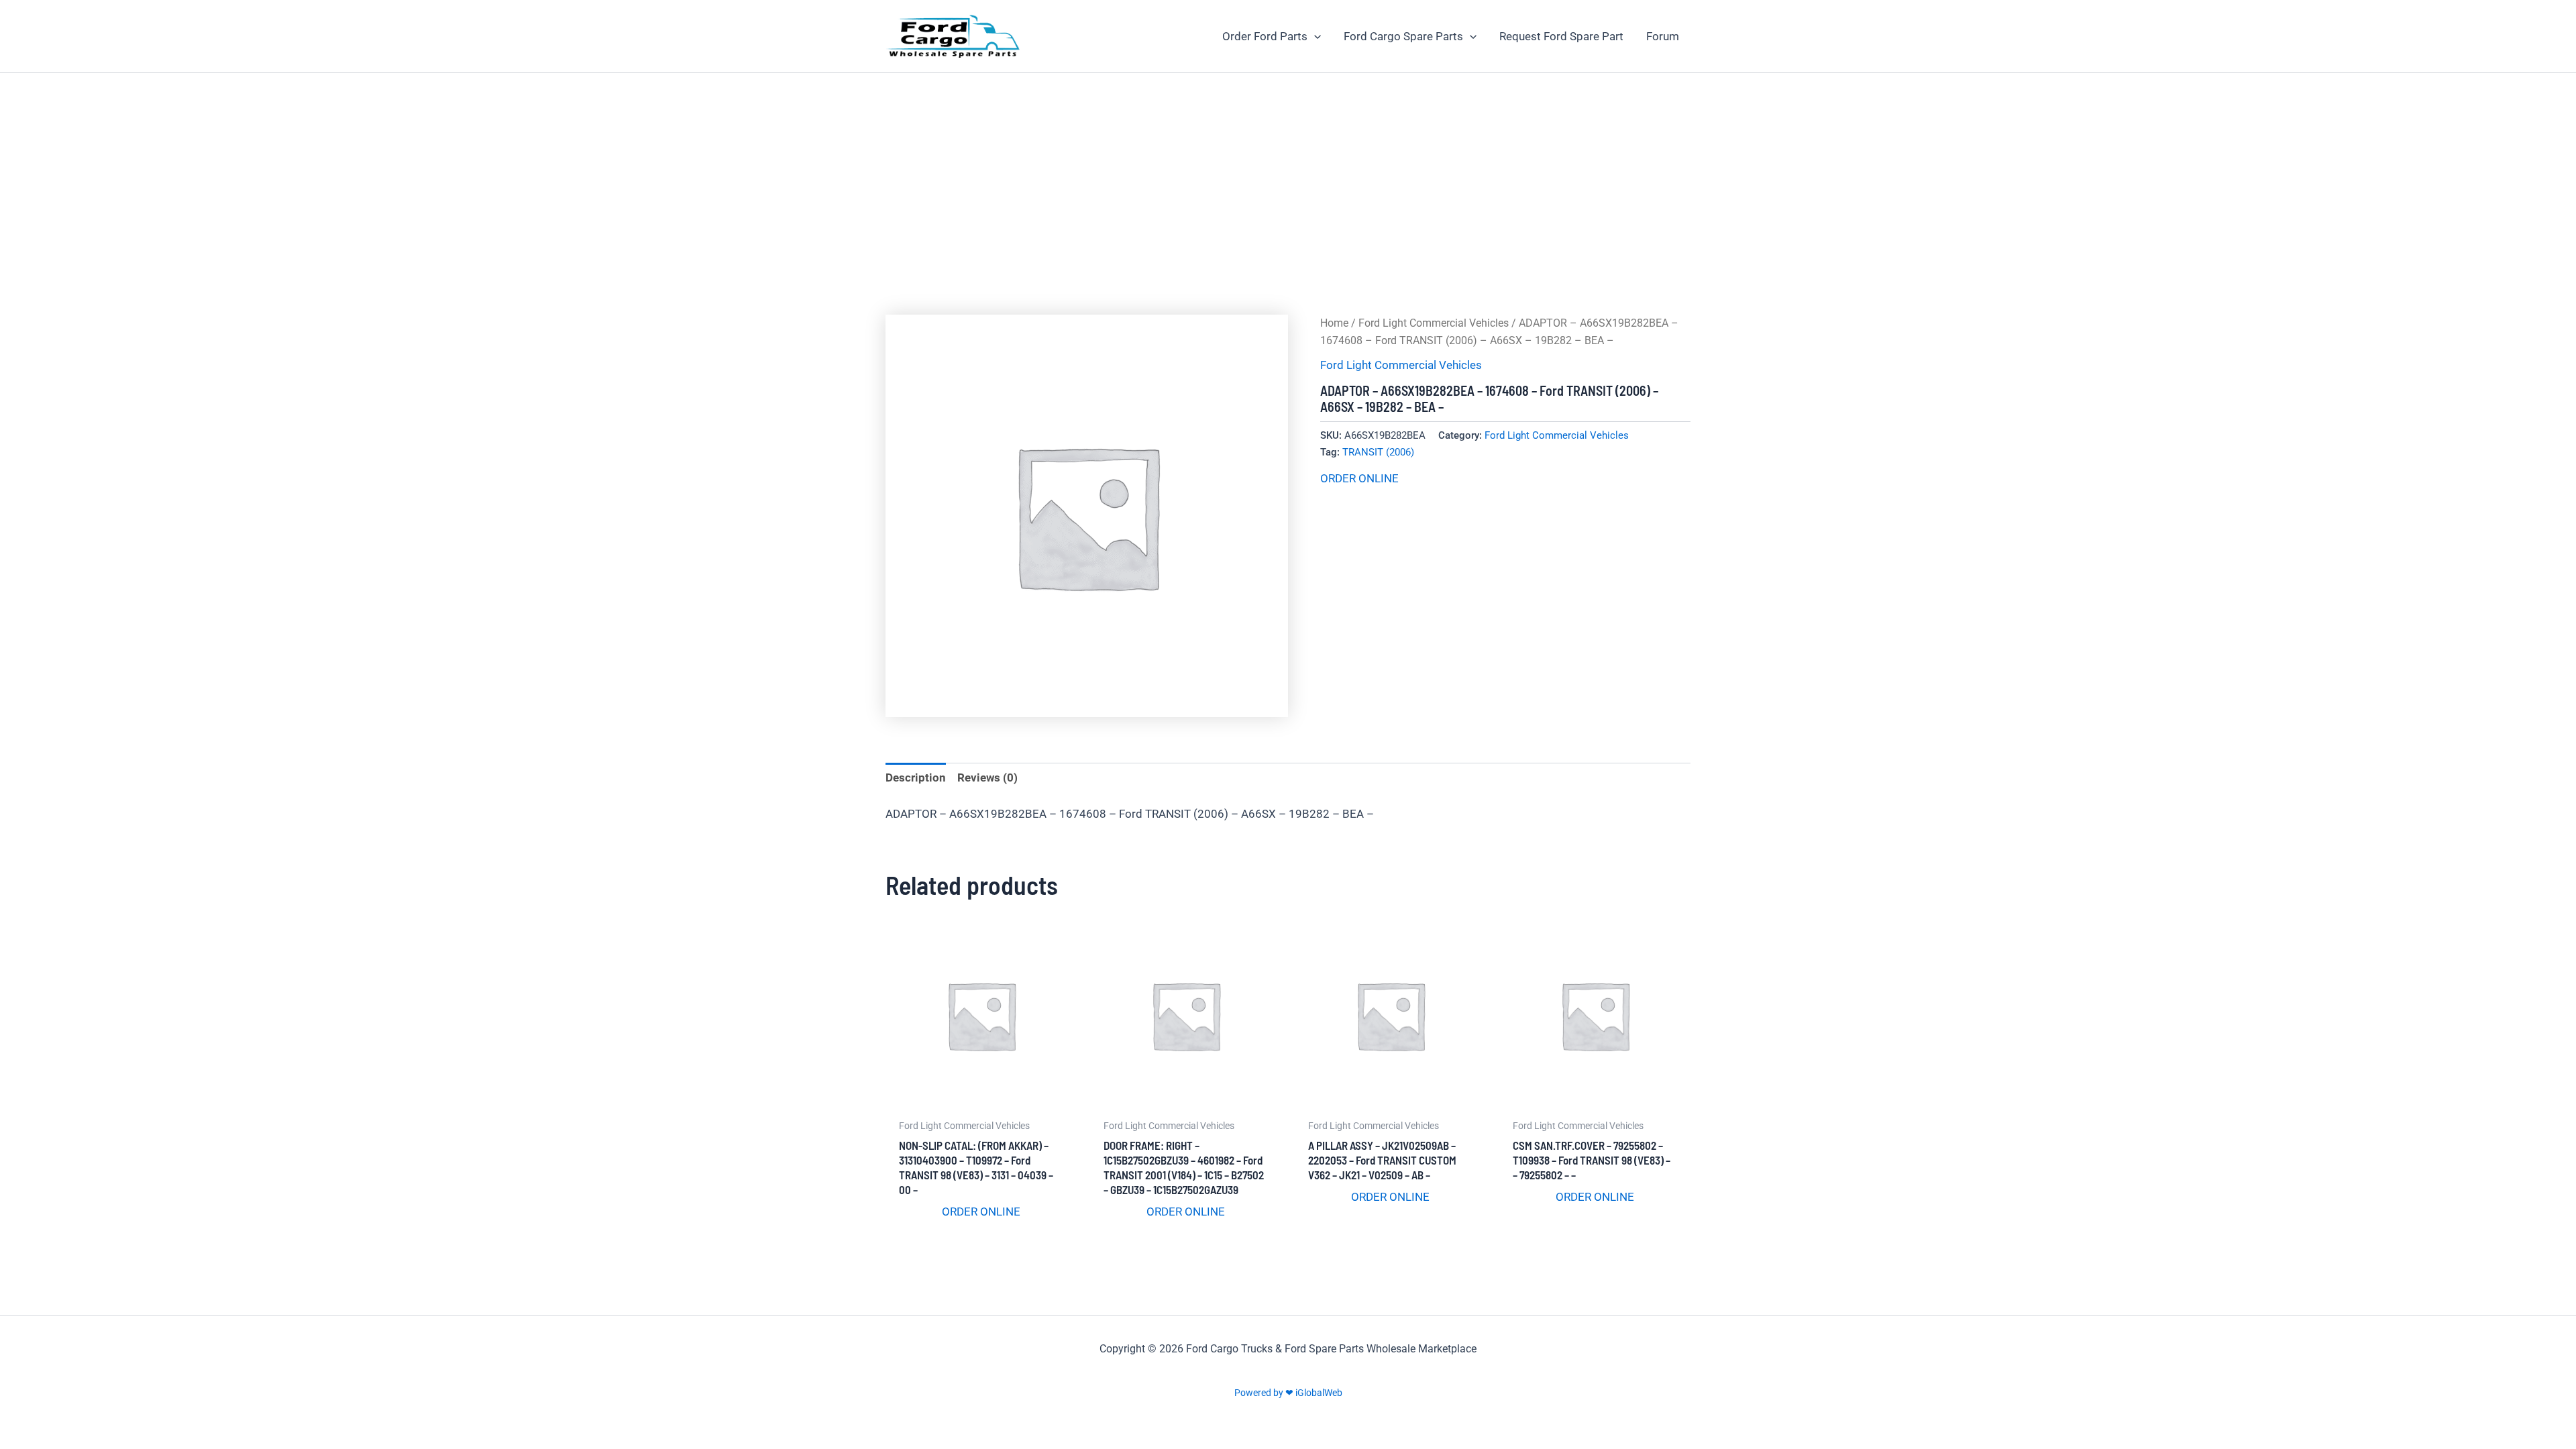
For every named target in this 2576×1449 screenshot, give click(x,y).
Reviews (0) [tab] (987, 777)
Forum (1663, 36)
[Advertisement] (1288, 174)
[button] (1314, 36)
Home (1334, 323)
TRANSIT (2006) (1378, 452)
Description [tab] (916, 777)
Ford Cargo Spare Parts (1403, 36)
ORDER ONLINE (1359, 478)
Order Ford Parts (1265, 36)
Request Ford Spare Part (1561, 36)
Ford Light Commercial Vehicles (1434, 323)
